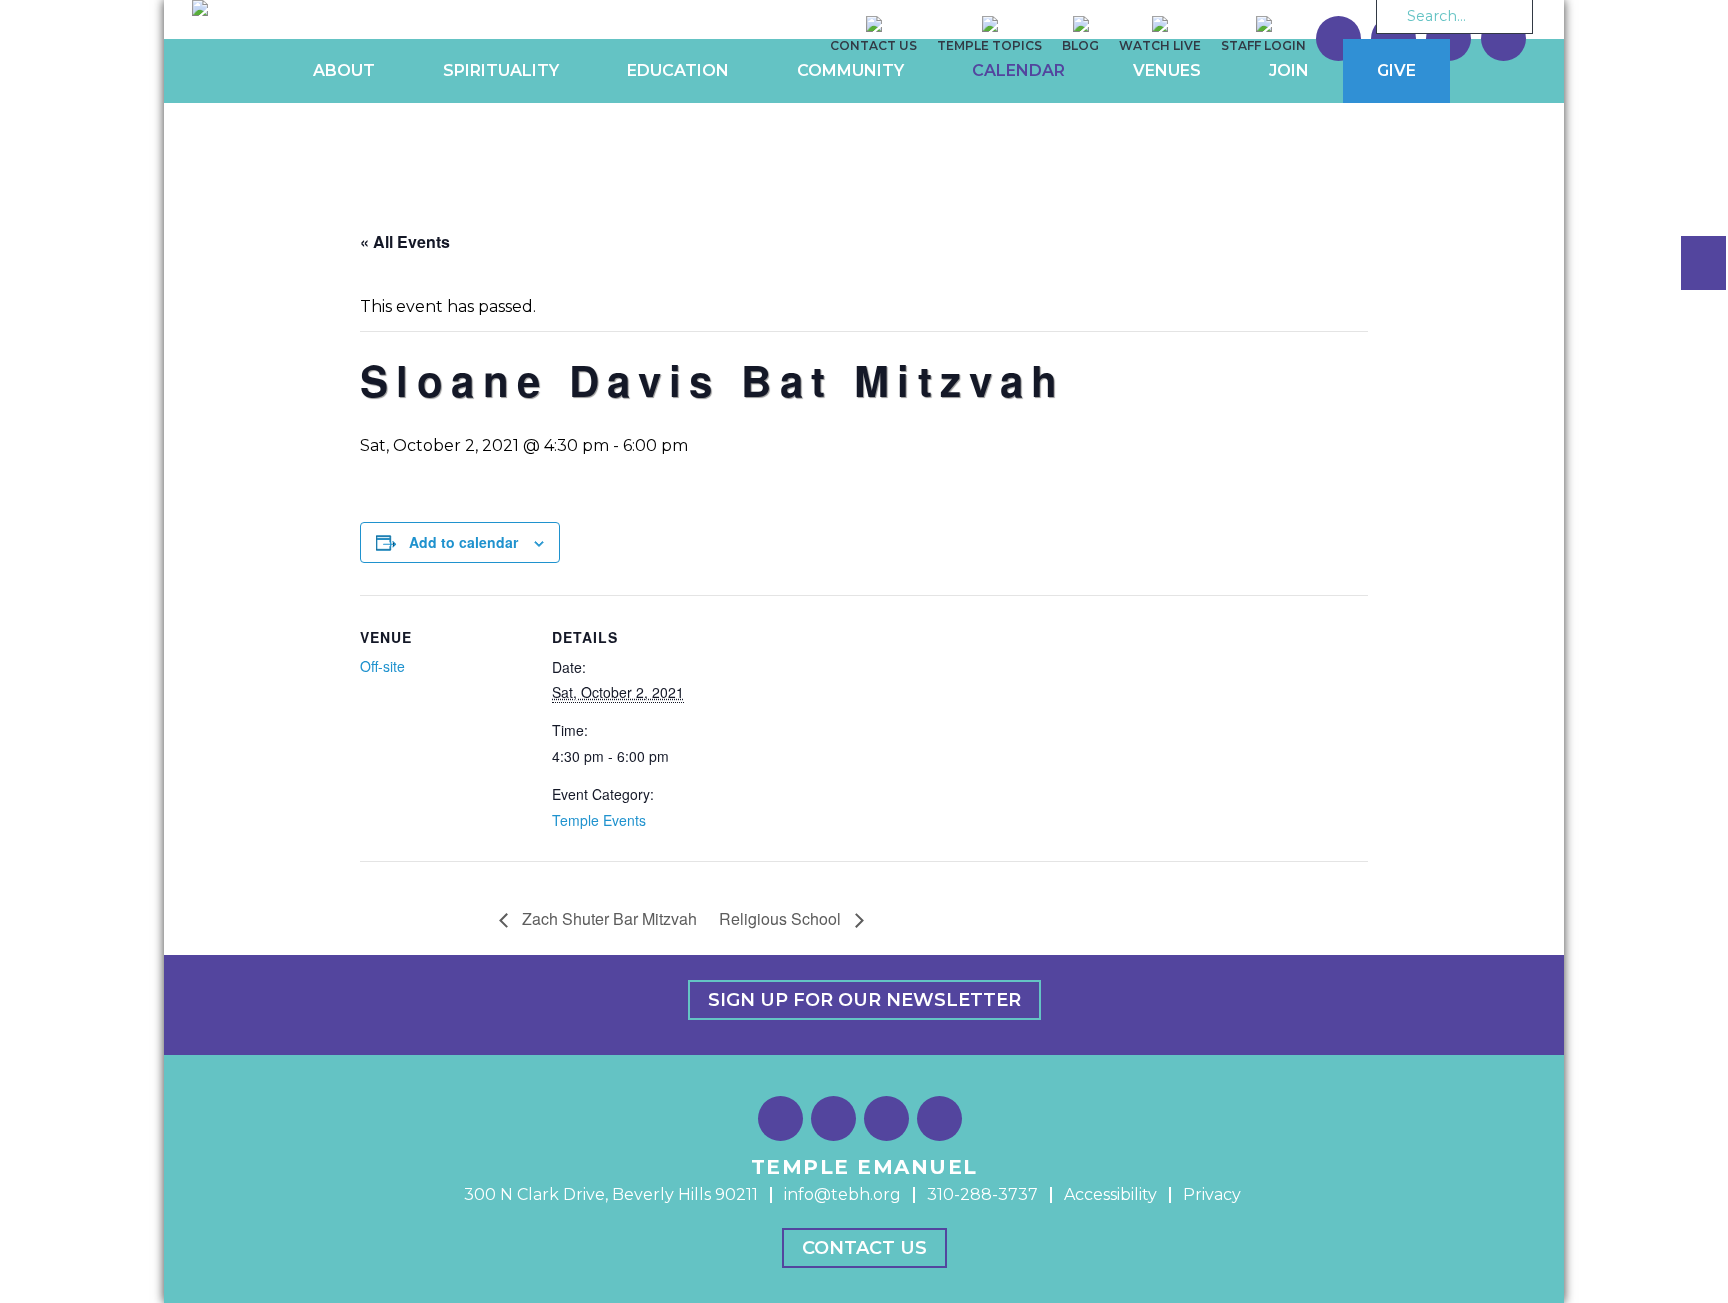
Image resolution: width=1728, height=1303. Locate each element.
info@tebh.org (842, 1194)
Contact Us (864, 1248)
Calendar (1018, 70)
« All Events (405, 241)
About (344, 70)
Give (1396, 70)
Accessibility (1110, 1194)
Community (850, 70)
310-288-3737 (982, 1194)
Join (1289, 70)
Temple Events (599, 820)
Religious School (782, 918)
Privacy (1212, 1194)
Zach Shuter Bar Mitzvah (607, 918)
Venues (1167, 70)
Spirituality (501, 70)
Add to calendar (463, 542)
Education (678, 70)
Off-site (382, 666)
